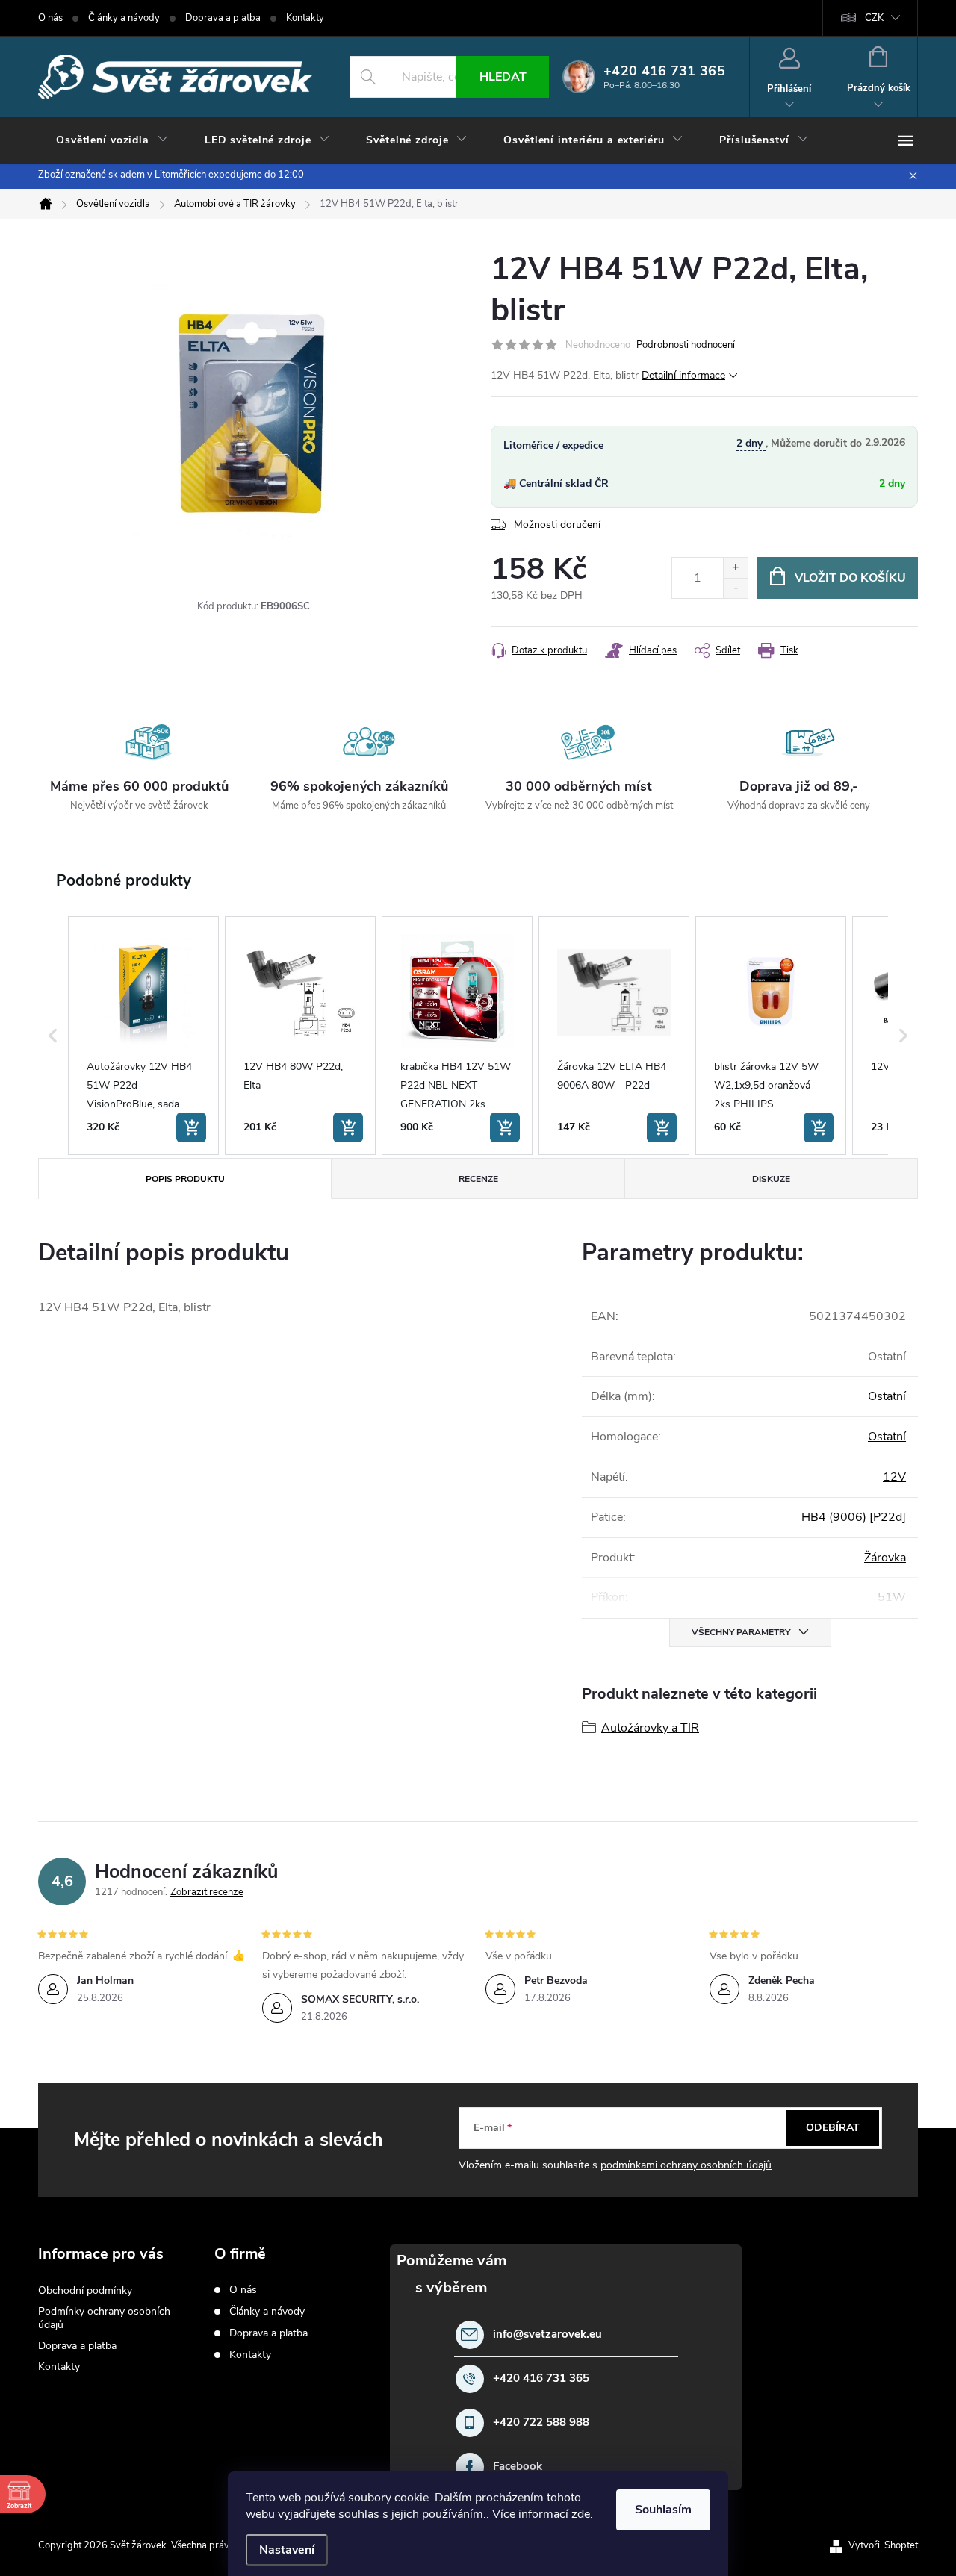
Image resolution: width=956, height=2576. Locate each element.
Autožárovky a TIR (650, 1728)
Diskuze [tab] (771, 1179)
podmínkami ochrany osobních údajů (686, 2165)
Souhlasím (663, 2510)
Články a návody (124, 18)
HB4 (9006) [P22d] (854, 1517)
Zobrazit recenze (207, 1892)
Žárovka (885, 1558)
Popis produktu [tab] (185, 1179)
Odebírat (833, 2128)
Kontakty (305, 18)
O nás (50, 18)
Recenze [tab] (478, 1179)
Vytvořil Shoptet (883, 2545)
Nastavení (287, 2550)
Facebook (518, 2467)
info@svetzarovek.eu (547, 2334)
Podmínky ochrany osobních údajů (104, 2318)
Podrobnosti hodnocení (686, 345)
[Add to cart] (191, 1127)
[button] (53, 1036)
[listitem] (143, 1036)
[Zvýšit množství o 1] (735, 568)
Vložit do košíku (850, 578)
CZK (874, 18)
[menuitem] (112, 140)
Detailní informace (683, 375)
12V (894, 1477)
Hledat (503, 77)
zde (581, 2514)
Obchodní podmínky (85, 2290)
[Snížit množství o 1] (735, 588)
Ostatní (887, 1396)
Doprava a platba (223, 18)
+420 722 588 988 (541, 2423)
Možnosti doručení (557, 525)
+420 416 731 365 (541, 2379)
